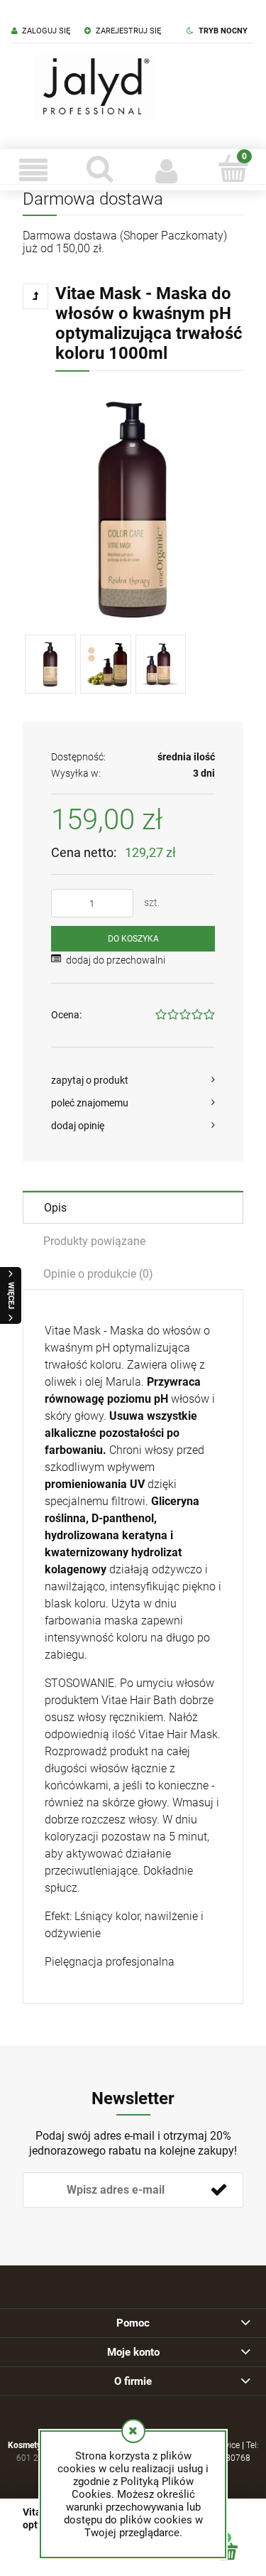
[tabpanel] (133, 1647)
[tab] (133, 1207)
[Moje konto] (167, 170)
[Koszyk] (233, 168)
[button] (33, 170)
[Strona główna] (94, 87)
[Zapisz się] (218, 2190)
